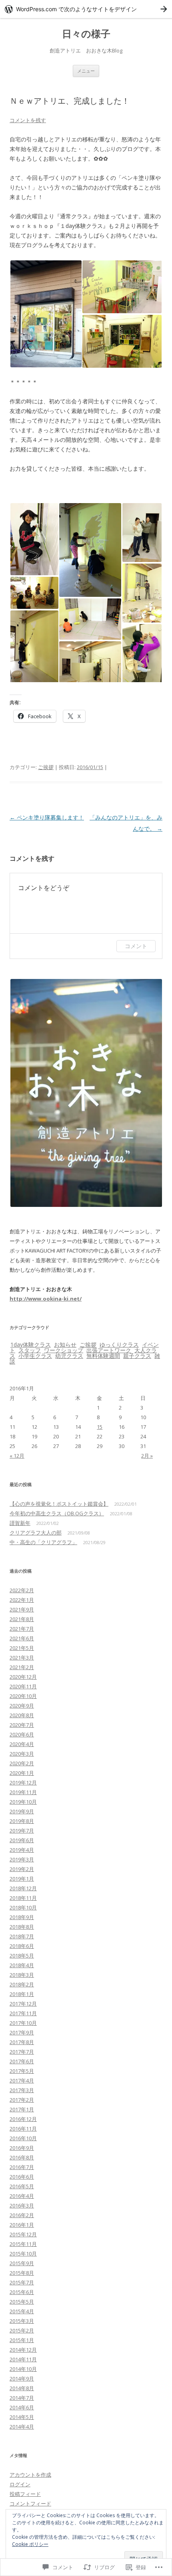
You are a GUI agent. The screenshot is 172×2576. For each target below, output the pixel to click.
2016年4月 (22, 2196)
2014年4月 (22, 2427)
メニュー (86, 71)
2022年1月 (22, 1600)
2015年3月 (22, 2321)
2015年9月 (22, 2263)
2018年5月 (22, 1956)
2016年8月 (22, 2157)
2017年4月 (22, 2081)
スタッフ (30, 1350)
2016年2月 (22, 2215)
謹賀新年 (20, 1523)
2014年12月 (23, 2350)
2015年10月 (23, 2254)
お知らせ (65, 1344)
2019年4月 (22, 1850)
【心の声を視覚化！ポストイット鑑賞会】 (59, 1504)
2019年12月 (23, 1782)
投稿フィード (25, 2494)
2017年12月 (23, 2004)
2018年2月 (22, 1984)
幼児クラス (69, 1356)
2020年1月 (22, 1773)
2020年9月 (22, 1706)
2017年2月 (22, 2100)
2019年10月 (23, 1802)
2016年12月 (23, 2119)
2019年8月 (22, 1821)
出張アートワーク (109, 1350)
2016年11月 (23, 2129)
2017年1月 (22, 2109)
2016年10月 (23, 2138)
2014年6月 (22, 2407)
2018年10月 (23, 1907)
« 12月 (17, 1456)
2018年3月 (22, 1975)
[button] (46, 314)
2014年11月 (23, 2359)
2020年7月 (22, 1725)
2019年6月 (22, 1840)
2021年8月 (22, 1619)
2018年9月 (22, 1917)
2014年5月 (22, 2417)
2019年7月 (22, 1831)
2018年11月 (23, 1898)
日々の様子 (86, 34)
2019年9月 (22, 1811)
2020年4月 (22, 1744)
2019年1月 (22, 1879)
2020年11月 (23, 1686)
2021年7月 (22, 1629)
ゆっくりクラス (119, 1344)
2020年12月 (23, 1677)
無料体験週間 (103, 1356)
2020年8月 (22, 1715)
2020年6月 (22, 1734)
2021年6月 (22, 1638)
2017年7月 (22, 2052)
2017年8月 (22, 2042)
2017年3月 (22, 2090)
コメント (136, 946)
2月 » (147, 1456)
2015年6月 (22, 2292)
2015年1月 (22, 2340)
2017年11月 (23, 2013)
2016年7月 (22, 2167)
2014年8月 (22, 2388)
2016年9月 (22, 2148)
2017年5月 (22, 2071)
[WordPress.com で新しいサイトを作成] (86, 9)
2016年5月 (22, 2186)
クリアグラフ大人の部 (36, 1533)
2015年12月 (23, 2234)
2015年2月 (22, 2330)
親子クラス (137, 1356)
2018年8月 (22, 1927)
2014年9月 (22, 2379)
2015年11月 (23, 2244)
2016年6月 (22, 2177)
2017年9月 (22, 2032)
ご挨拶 (46, 767)
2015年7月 (22, 2282)
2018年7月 (22, 1936)
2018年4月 (22, 1965)
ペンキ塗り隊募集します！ (47, 817)
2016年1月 (22, 2225)
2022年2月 (22, 1590)
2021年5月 (22, 1648)
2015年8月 (22, 2273)
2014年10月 (23, 2369)
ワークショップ (64, 1350)
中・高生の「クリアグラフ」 (43, 1542)
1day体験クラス (31, 1344)
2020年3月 (22, 1754)
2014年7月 (22, 2398)
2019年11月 (23, 1792)
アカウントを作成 (30, 2475)
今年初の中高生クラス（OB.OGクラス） (57, 1513)
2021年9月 (22, 1609)
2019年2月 (22, 1869)
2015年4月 (22, 2311)
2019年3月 (22, 1859)
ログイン (20, 2484)
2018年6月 (22, 1946)
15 (100, 1427)
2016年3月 (22, 2205)
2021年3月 (22, 1658)
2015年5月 (22, 2302)
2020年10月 (23, 1696)
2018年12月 (23, 1888)
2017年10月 (23, 2023)
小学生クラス (35, 1356)
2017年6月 (22, 2061)
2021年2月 (22, 1667)
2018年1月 (22, 1994)
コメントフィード (30, 2503)
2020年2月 (22, 1763)
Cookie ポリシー (30, 2544)
